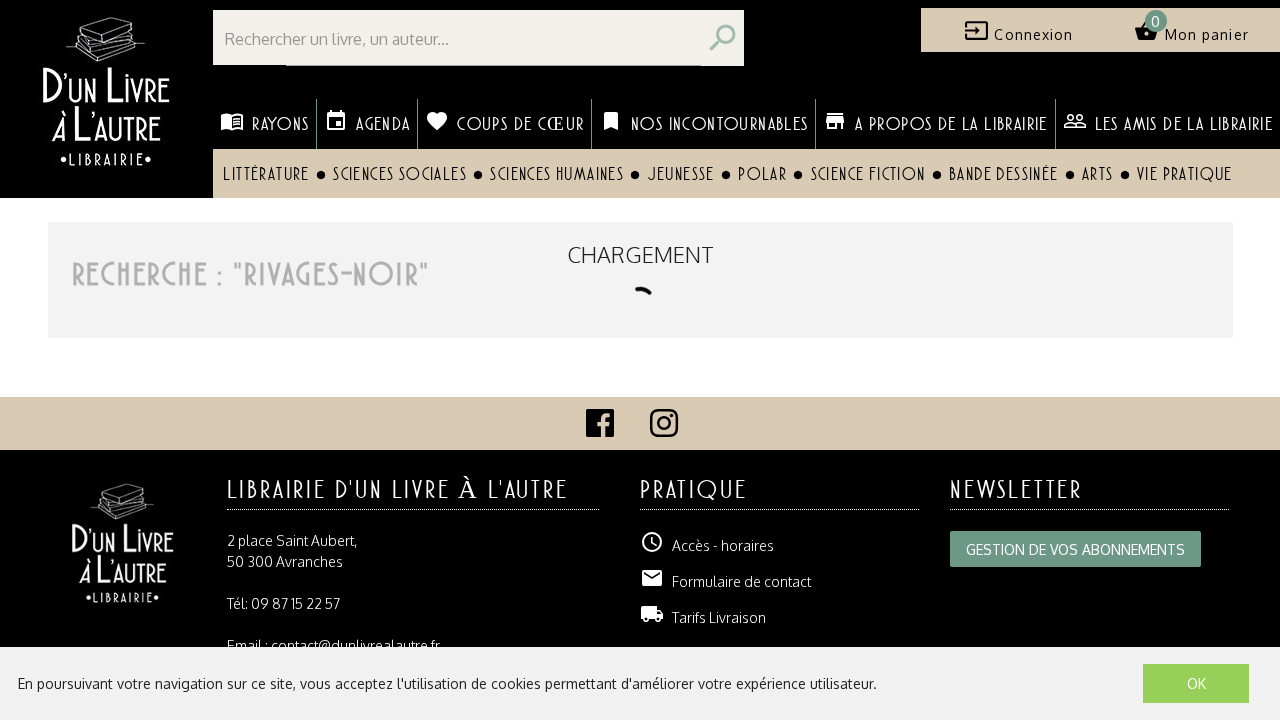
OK (1196, 683)
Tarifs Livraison (703, 617)
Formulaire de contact (725, 581)
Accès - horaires (707, 545)
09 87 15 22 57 (295, 603)
